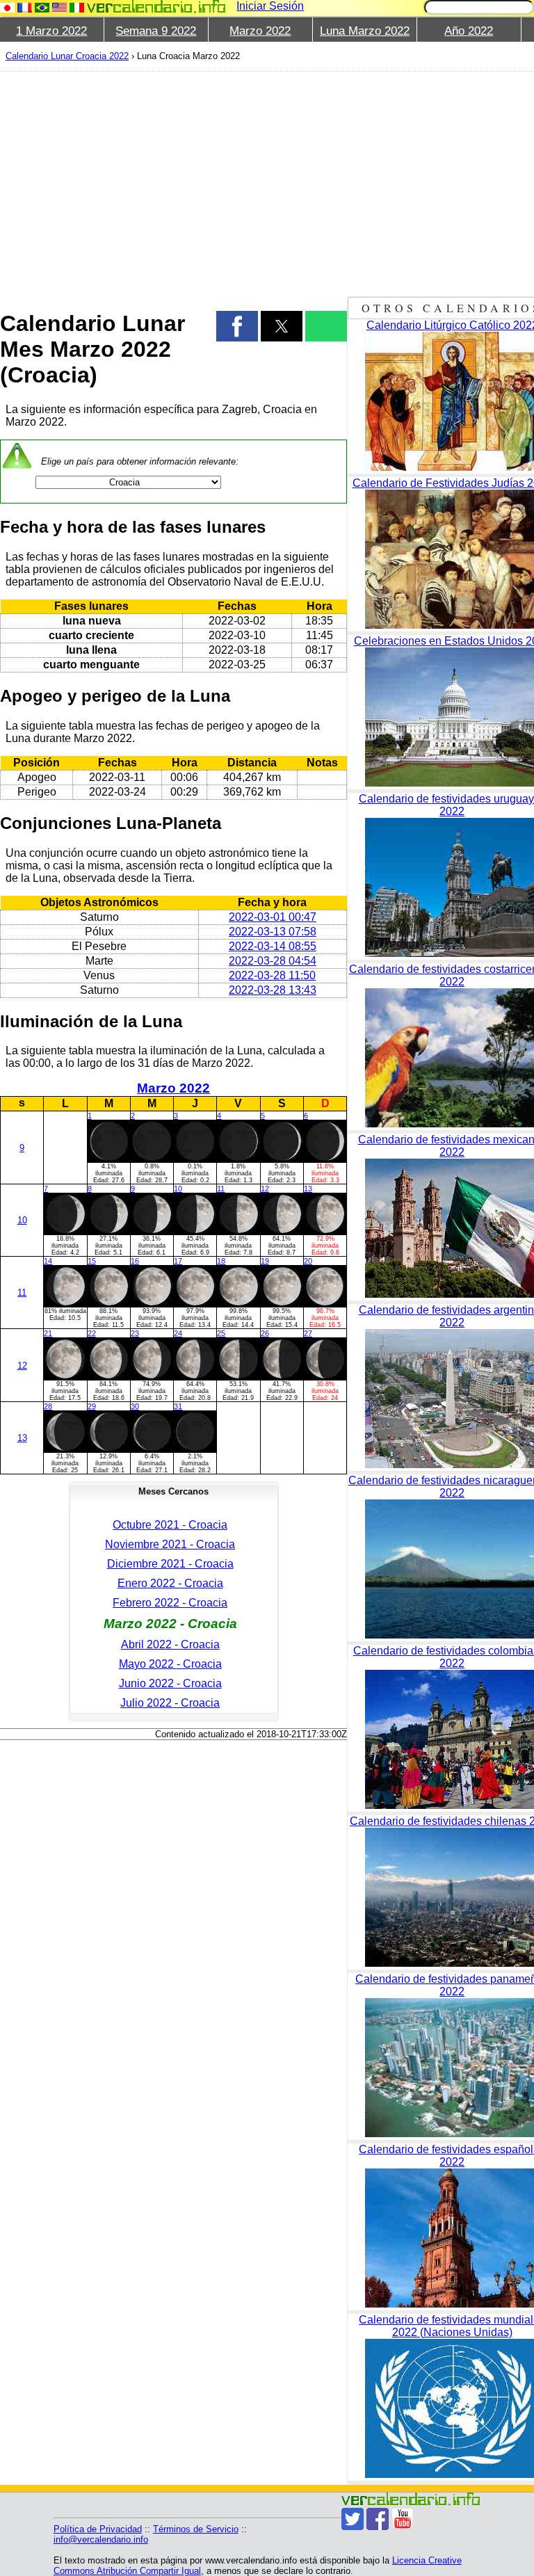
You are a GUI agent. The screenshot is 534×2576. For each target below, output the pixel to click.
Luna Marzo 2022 (365, 31)
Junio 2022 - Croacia (170, 1683)
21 (48, 1333)
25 (221, 1333)
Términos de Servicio (196, 2529)
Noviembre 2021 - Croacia (170, 1544)
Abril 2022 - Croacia (170, 1644)
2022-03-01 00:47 (273, 917)
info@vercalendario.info (101, 2539)
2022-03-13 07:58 (273, 932)
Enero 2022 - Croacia (170, 1583)
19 (265, 1261)
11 (221, 1189)
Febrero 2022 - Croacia (170, 1603)
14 (48, 1261)
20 (308, 1261)
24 (178, 1333)
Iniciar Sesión (270, 6)
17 (178, 1261)
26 (265, 1333)
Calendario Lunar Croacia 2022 (67, 56)
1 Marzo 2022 (51, 31)
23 (135, 1333)
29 (92, 1406)
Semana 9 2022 (156, 31)
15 (92, 1261)
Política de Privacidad (98, 2529)
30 (135, 1406)
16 (135, 1261)
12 (265, 1189)
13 (308, 1189)
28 (48, 1406)
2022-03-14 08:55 (273, 946)
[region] (173, 182)
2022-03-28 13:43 (273, 990)
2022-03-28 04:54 (273, 961)
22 (92, 1333)
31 (178, 1406)
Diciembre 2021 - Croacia (170, 1564)
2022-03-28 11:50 (272, 975)
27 (308, 1333)
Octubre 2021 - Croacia (170, 1525)
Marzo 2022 (260, 31)
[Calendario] (156, 7)
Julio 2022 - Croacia (170, 1703)
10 (22, 1220)
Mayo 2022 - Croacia (170, 1664)
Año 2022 (469, 31)
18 (221, 1261)
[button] (237, 326)
